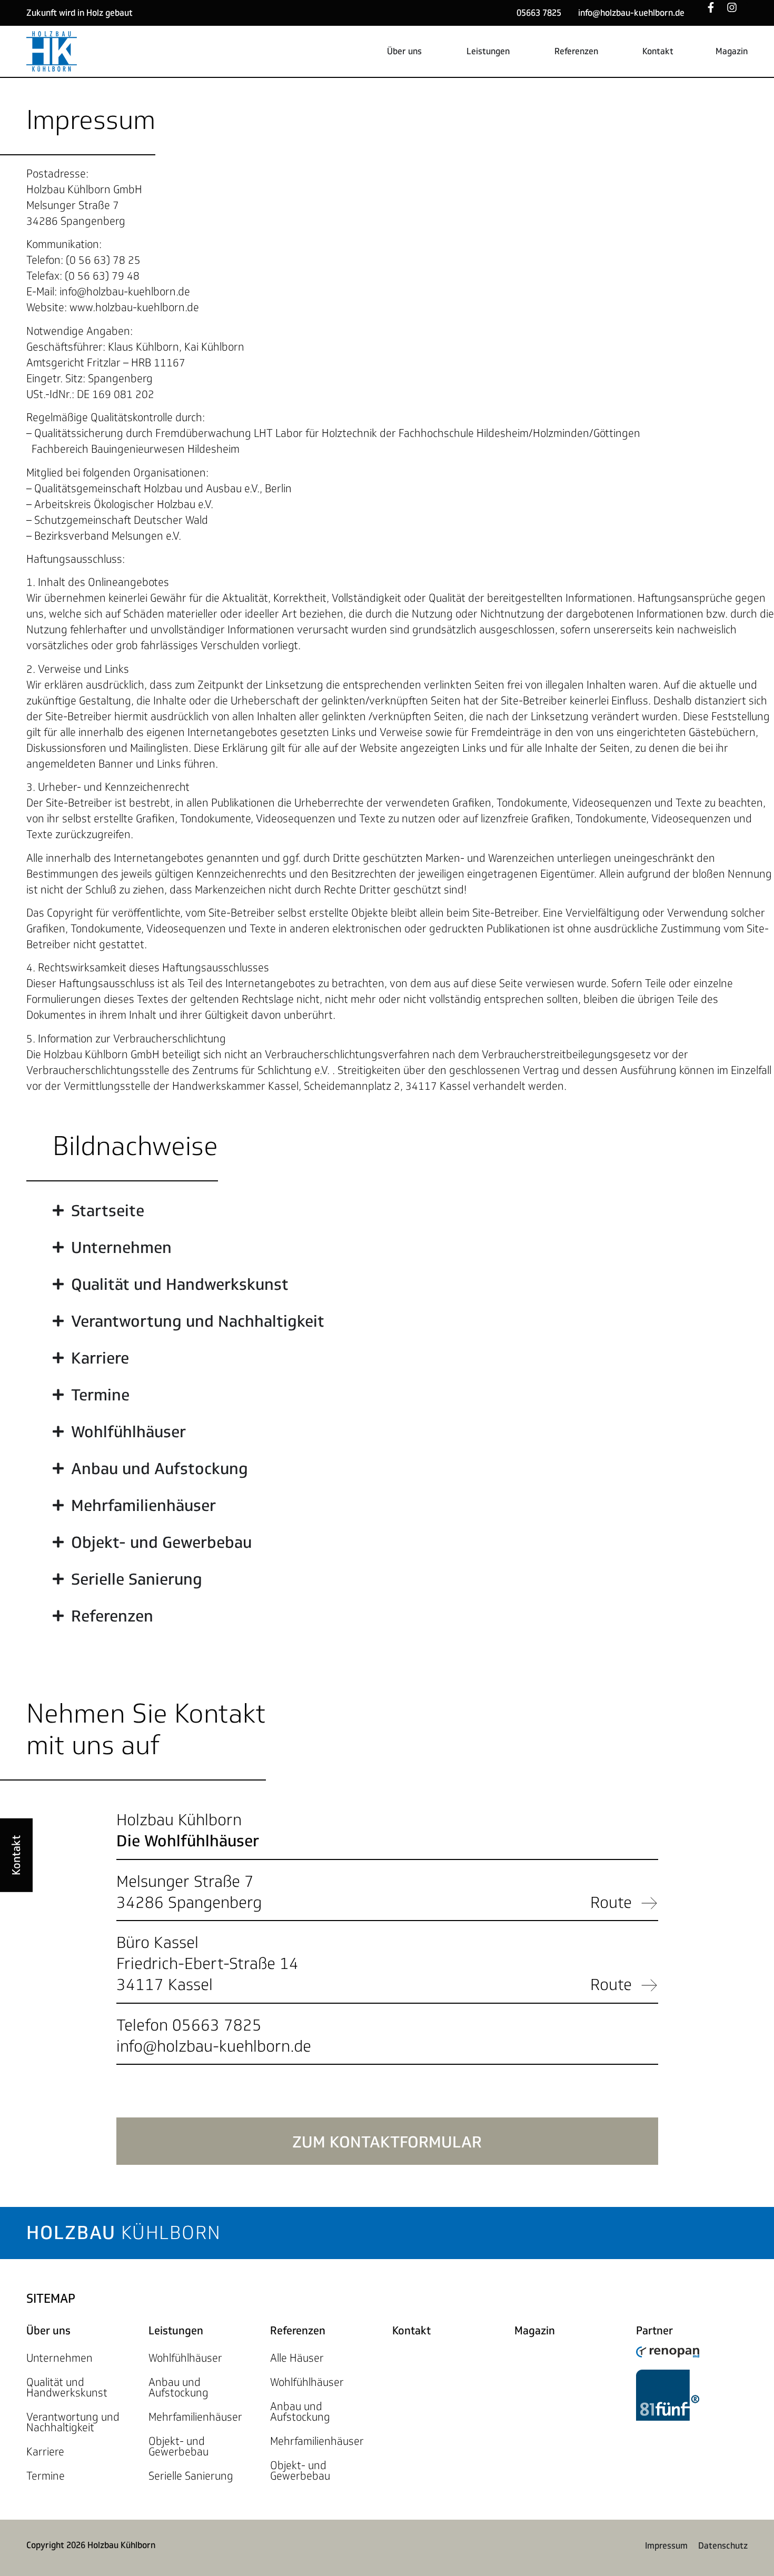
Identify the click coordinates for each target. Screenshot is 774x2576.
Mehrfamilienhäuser (195, 2417)
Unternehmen (59, 2358)
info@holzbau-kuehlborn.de (631, 13)
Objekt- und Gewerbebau (178, 2446)
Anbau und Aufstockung (178, 2388)
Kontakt (411, 2331)
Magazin (535, 2331)
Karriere (45, 2452)
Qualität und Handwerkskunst (67, 2388)
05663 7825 (539, 13)
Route (611, 1902)
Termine (46, 2476)
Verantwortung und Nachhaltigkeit (73, 2422)
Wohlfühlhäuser (185, 2358)
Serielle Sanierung (191, 2476)
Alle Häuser (297, 2358)
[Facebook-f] (716, 13)
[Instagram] (737, 13)
